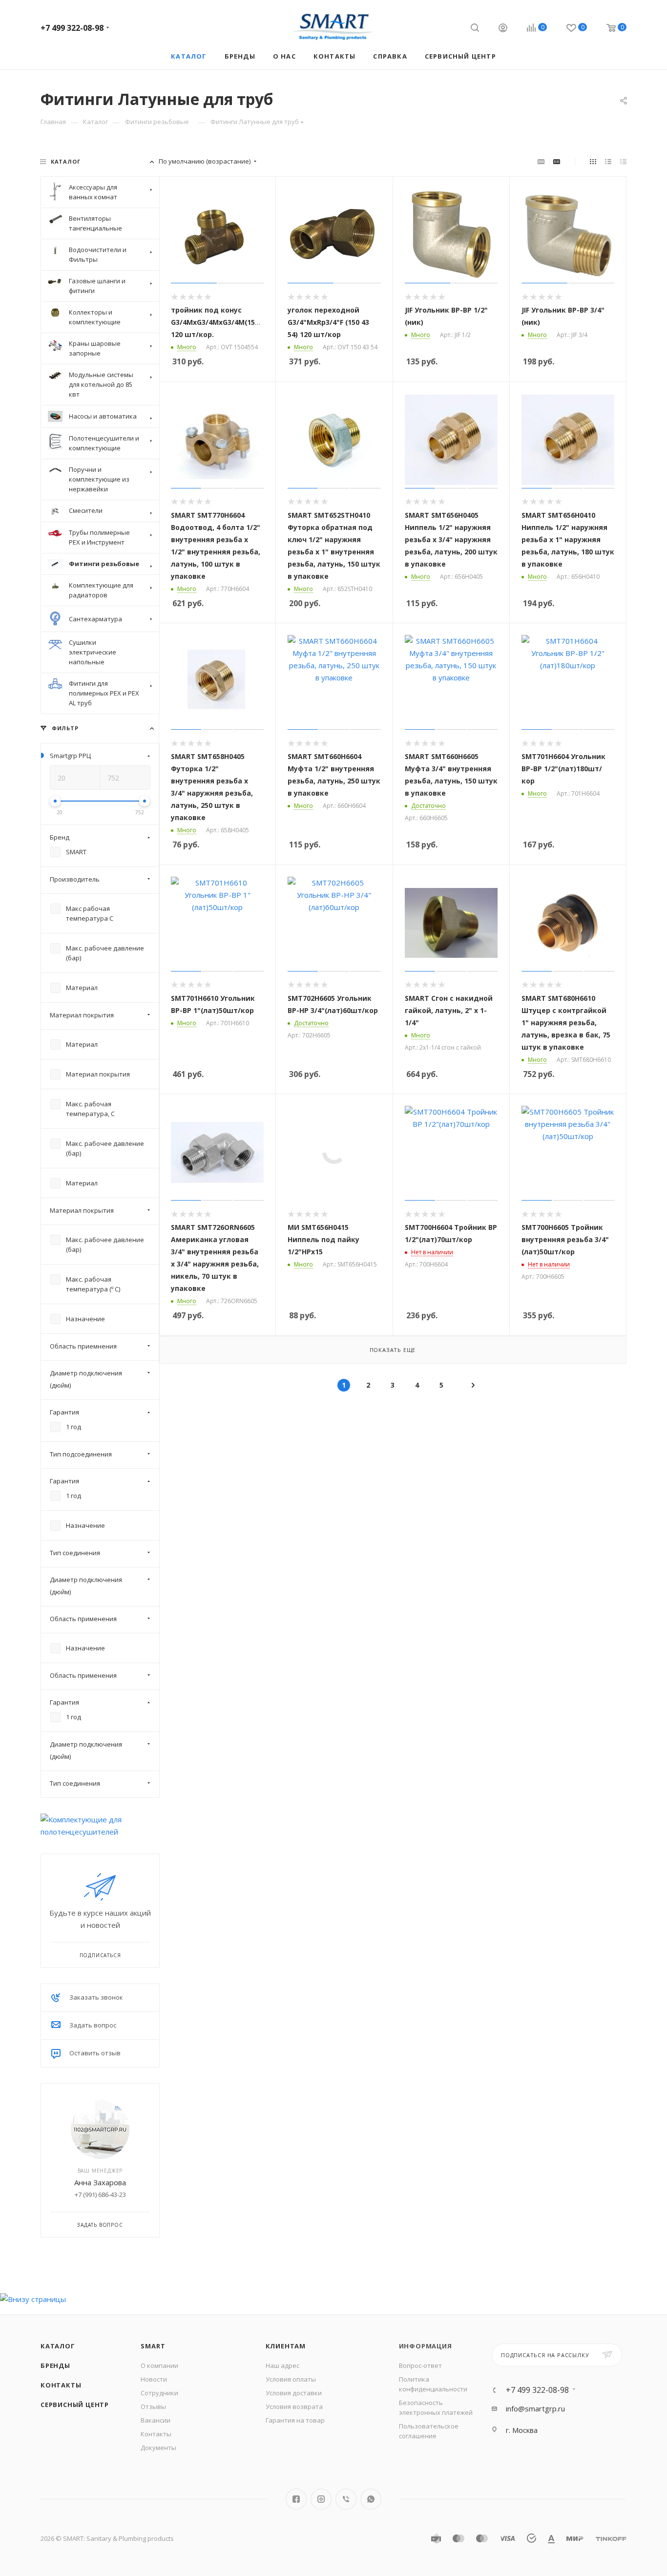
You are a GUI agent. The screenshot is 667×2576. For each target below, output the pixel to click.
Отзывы (153, 2407)
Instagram (321, 2499)
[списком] (608, 161)
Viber (346, 2499)
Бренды (55, 2365)
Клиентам (286, 2346)
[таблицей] (623, 161)
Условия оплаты (291, 2379)
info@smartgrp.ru (535, 2408)
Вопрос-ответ (420, 2365)
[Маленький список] (541, 161)
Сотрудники (159, 2393)
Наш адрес (282, 2365)
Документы (158, 2448)
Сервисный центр (75, 2405)
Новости (154, 2379)
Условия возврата (294, 2407)
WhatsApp (371, 2499)
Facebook (296, 2499)
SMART (153, 2346)
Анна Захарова (100, 2182)
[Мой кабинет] (503, 29)
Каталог (58, 2346)
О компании (159, 2365)
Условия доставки (294, 2393)
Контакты (61, 2385)
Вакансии (156, 2420)
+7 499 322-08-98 (72, 28)
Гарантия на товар (295, 2420)
